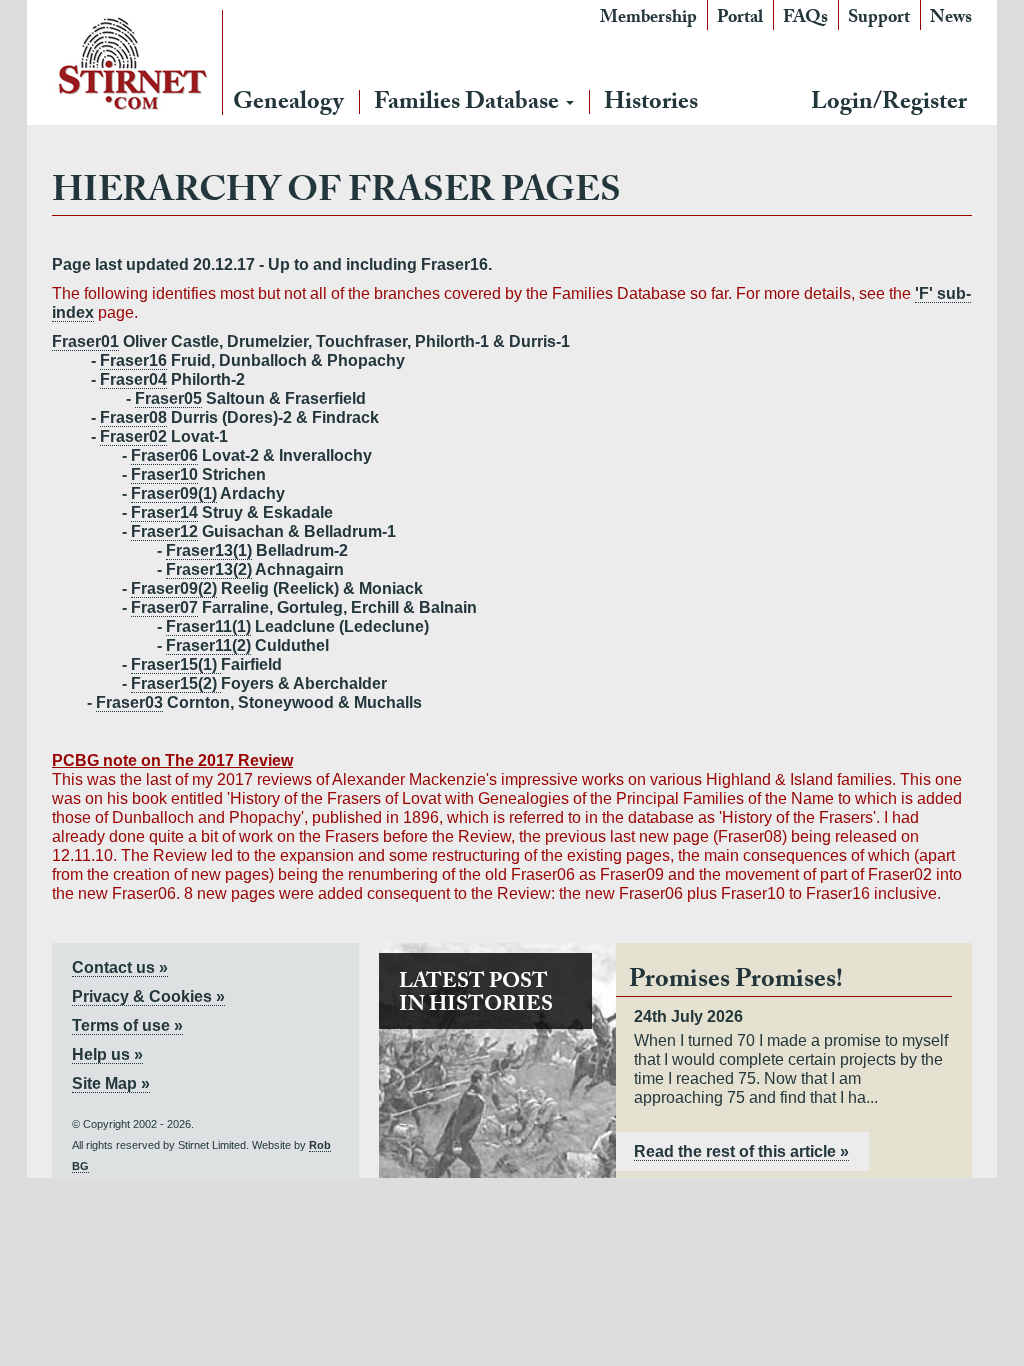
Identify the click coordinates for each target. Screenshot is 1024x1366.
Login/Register (889, 104)
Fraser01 (85, 341)
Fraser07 (164, 607)
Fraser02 (133, 436)
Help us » (107, 1054)
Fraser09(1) (174, 493)
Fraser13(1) (209, 550)
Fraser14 (164, 512)
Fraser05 (168, 398)
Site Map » (111, 1083)
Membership (648, 19)
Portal (740, 19)
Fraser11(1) (208, 626)
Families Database (469, 104)
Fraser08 (133, 417)
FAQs (805, 19)
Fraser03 (129, 702)
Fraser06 (164, 455)
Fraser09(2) (174, 588)
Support (879, 19)
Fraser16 (133, 360)
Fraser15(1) (176, 664)
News (951, 19)
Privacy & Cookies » (148, 996)
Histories (651, 104)
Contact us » (120, 967)
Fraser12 (164, 531)
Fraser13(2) (209, 569)
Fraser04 (133, 379)
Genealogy (288, 104)
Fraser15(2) (176, 683)
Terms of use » (127, 1025)
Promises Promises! (736, 982)
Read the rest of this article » (741, 1151)
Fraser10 (164, 474)
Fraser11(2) (208, 645)
